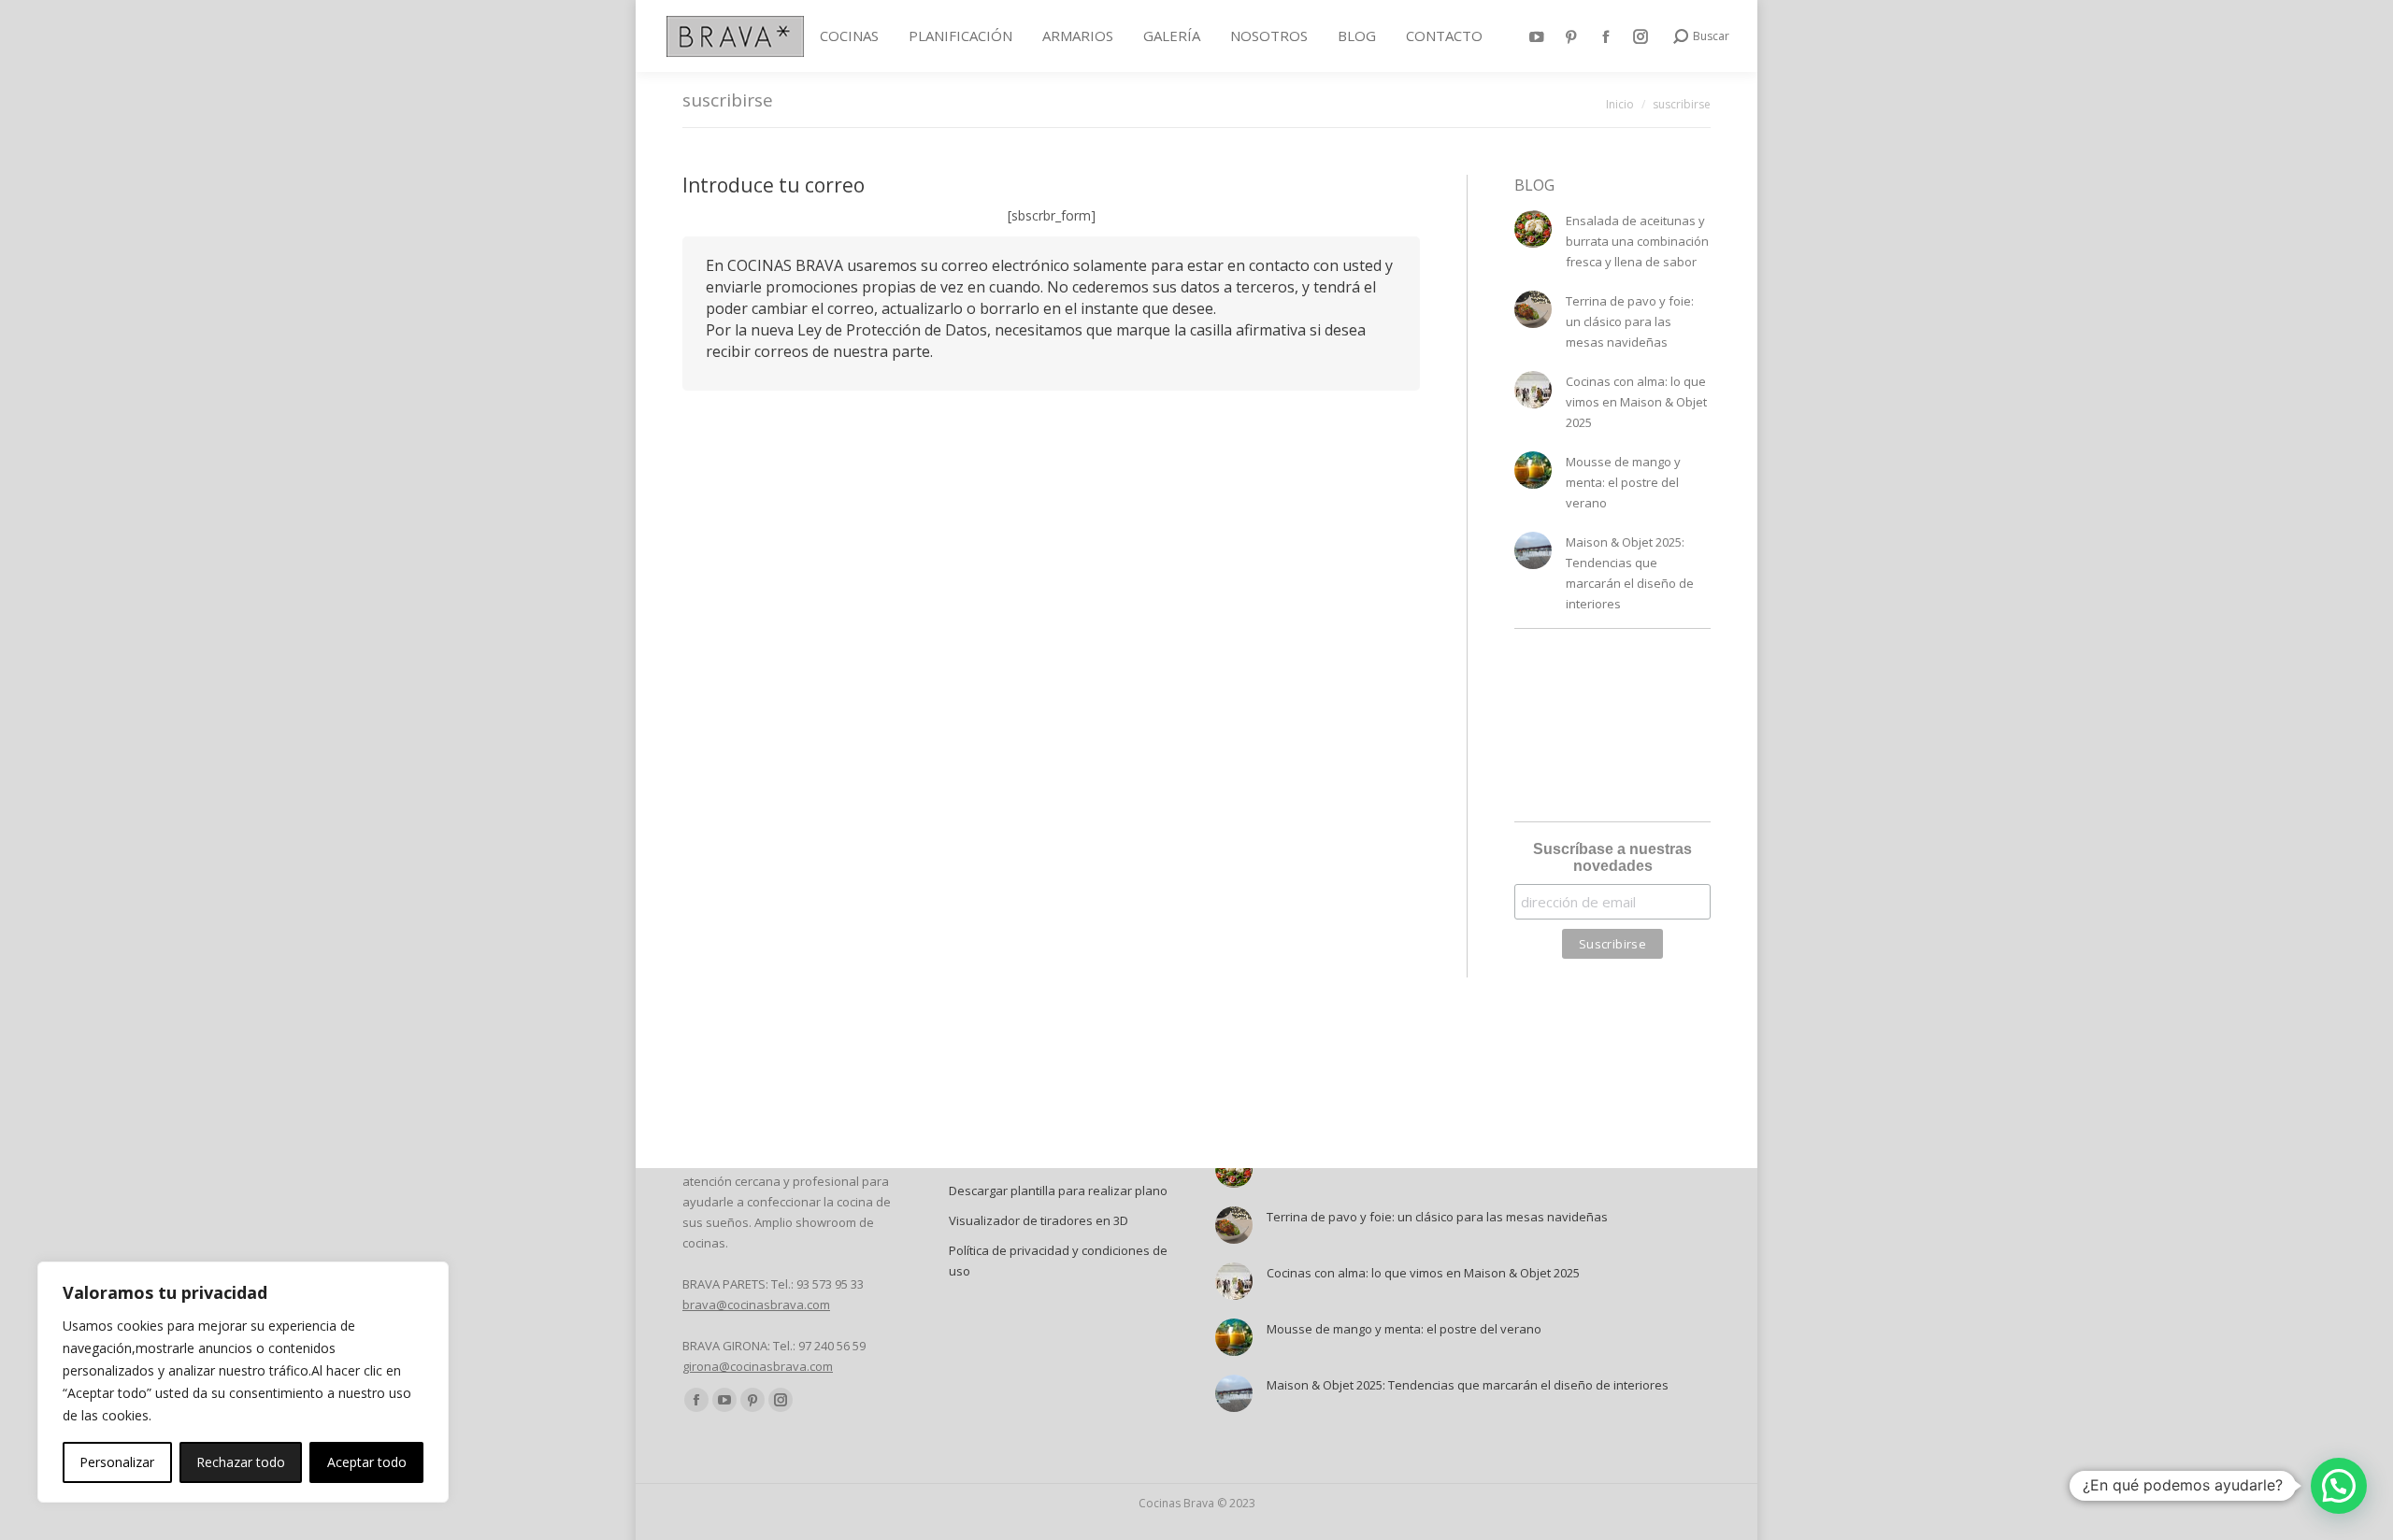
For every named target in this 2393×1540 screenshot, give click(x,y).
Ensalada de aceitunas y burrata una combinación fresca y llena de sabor (1637, 241)
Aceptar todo (367, 1462)
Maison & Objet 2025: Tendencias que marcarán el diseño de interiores (1630, 573)
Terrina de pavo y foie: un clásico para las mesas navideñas (1630, 321)
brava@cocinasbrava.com (756, 1305)
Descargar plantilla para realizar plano (1058, 1191)
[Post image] (1533, 229)
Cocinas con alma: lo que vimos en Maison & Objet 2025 (1636, 402)
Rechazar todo (241, 1462)
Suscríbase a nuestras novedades (1612, 857)
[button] (2339, 1486)
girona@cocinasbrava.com (758, 1366)
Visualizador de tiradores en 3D (1039, 1220)
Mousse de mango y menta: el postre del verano (1623, 482)
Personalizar (117, 1462)
